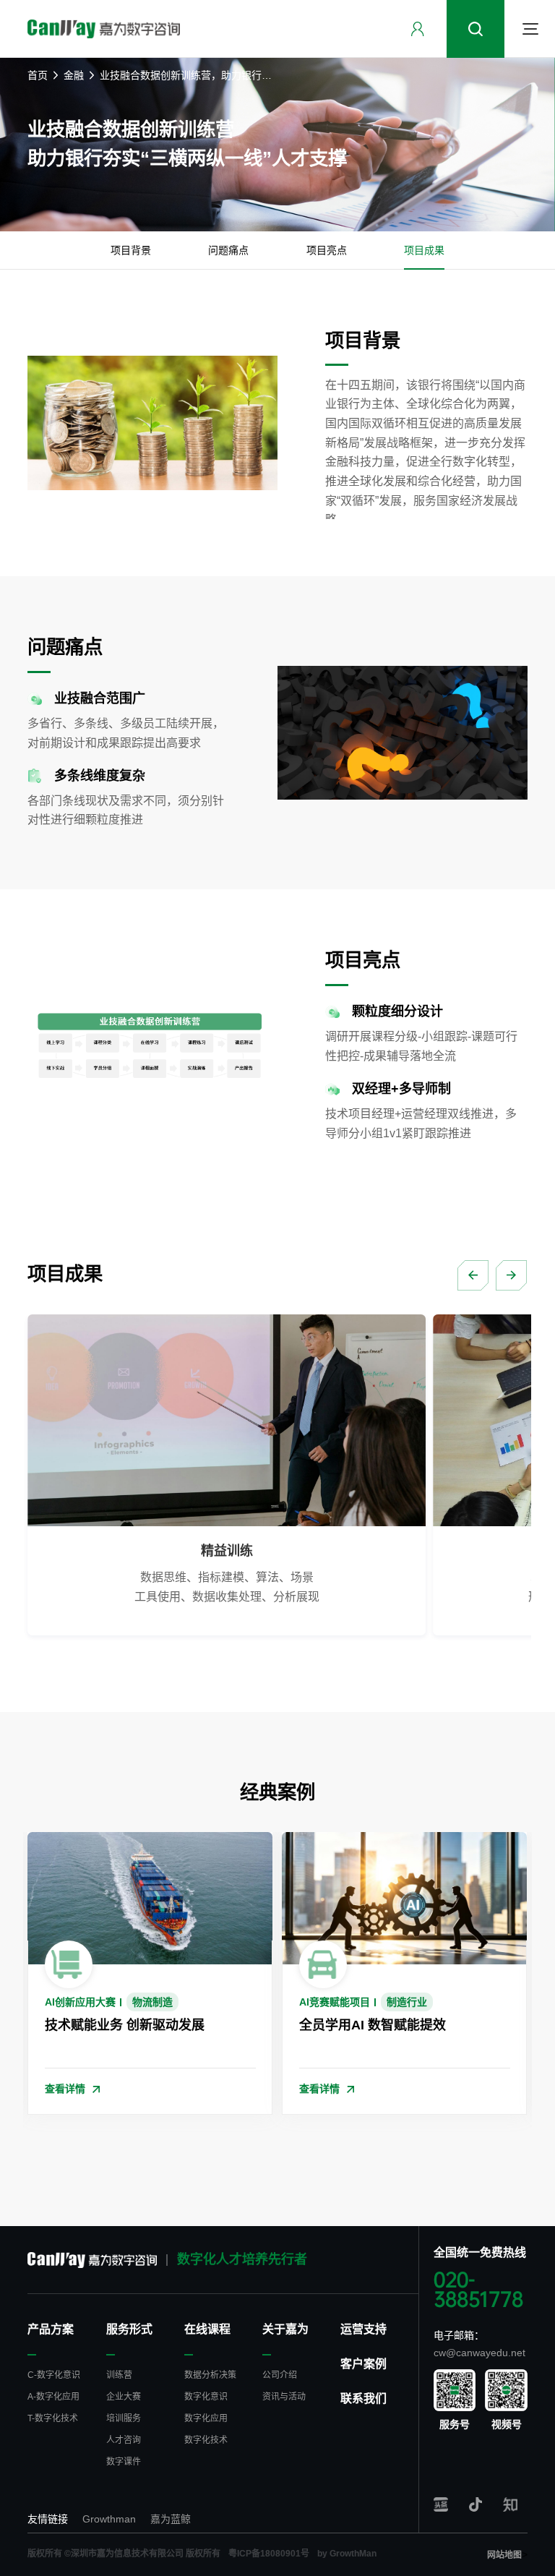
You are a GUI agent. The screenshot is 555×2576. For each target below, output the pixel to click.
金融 (74, 75)
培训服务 (124, 2418)
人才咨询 (124, 2440)
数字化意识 (206, 2397)
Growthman (109, 2519)
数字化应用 (206, 2418)
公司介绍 (280, 2375)
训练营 (119, 2375)
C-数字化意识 (54, 2375)
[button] (473, 1275)
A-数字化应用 (53, 2397)
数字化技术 (206, 2440)
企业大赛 (124, 2397)
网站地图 (504, 2555)
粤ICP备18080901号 (269, 2554)
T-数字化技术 (53, 2418)
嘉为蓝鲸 (171, 2519)
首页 (38, 75)
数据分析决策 (210, 2375)
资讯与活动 (284, 2397)
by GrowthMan (347, 2554)
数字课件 (124, 2462)
